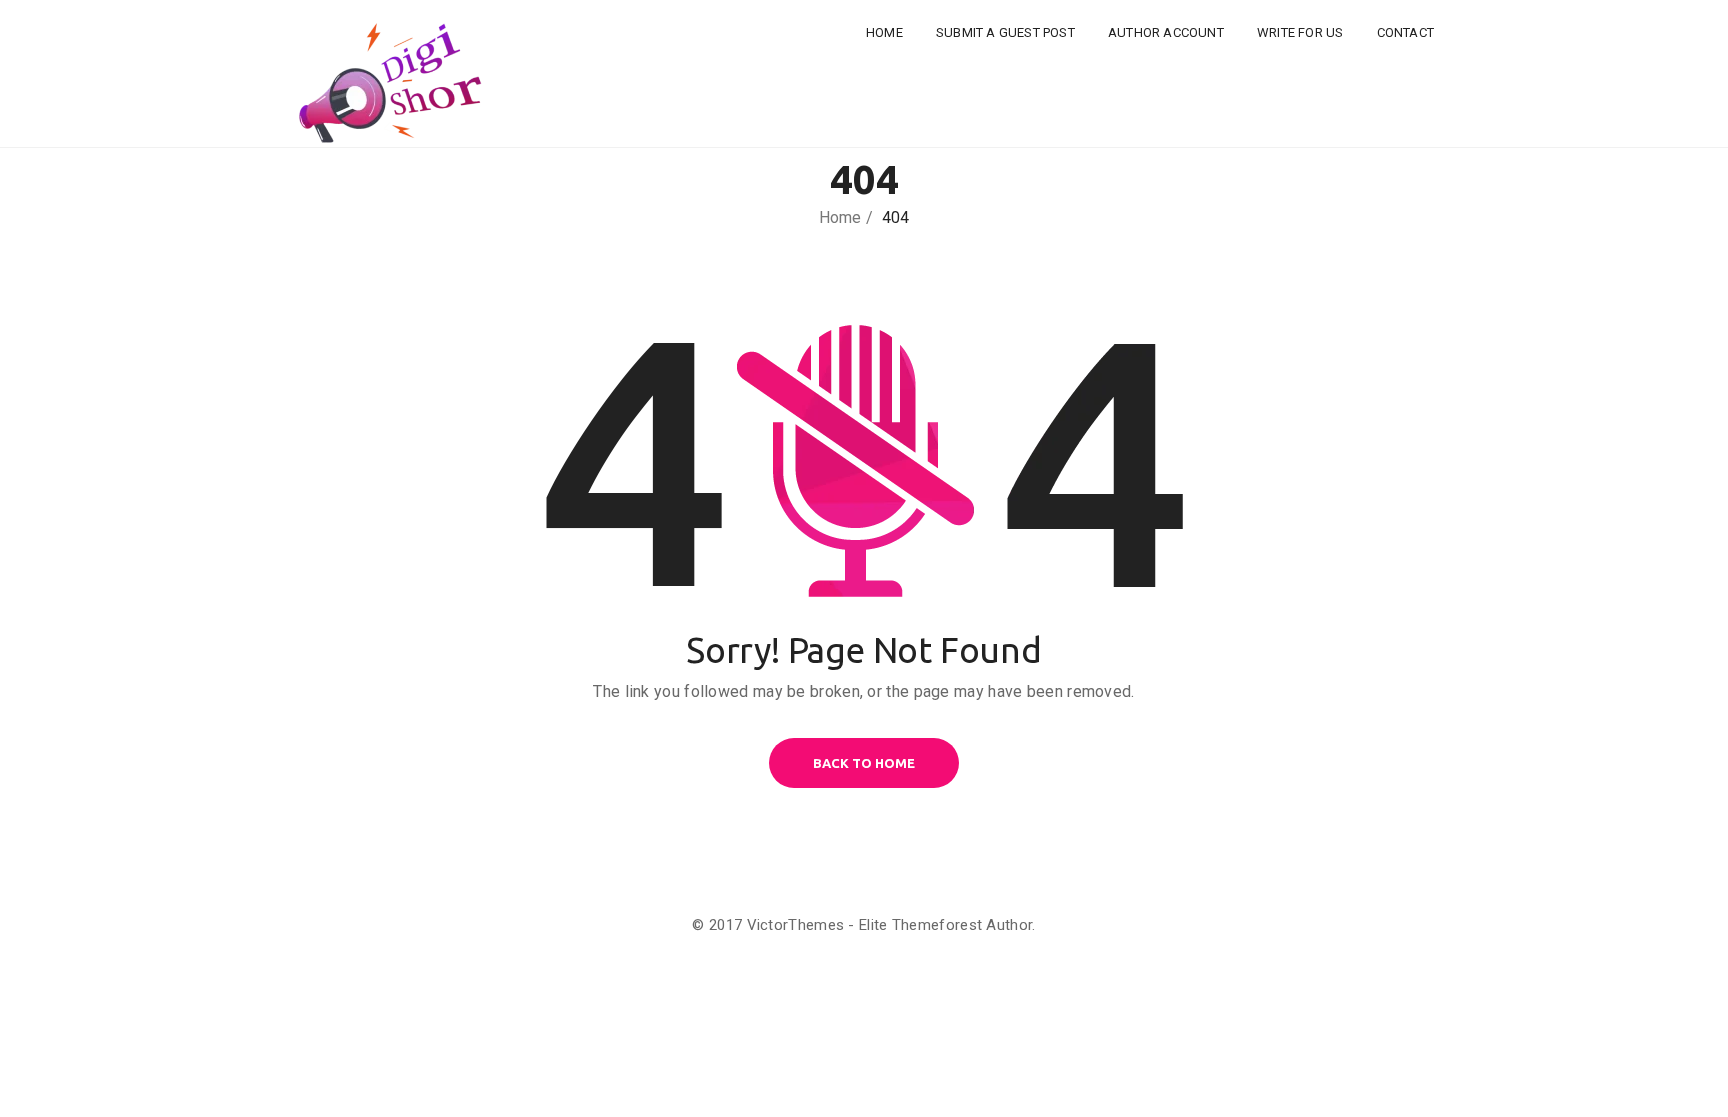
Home (884, 32)
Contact (1405, 32)
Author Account (1166, 32)
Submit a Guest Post (1005, 32)
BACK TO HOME (864, 763)
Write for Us (1300, 32)
